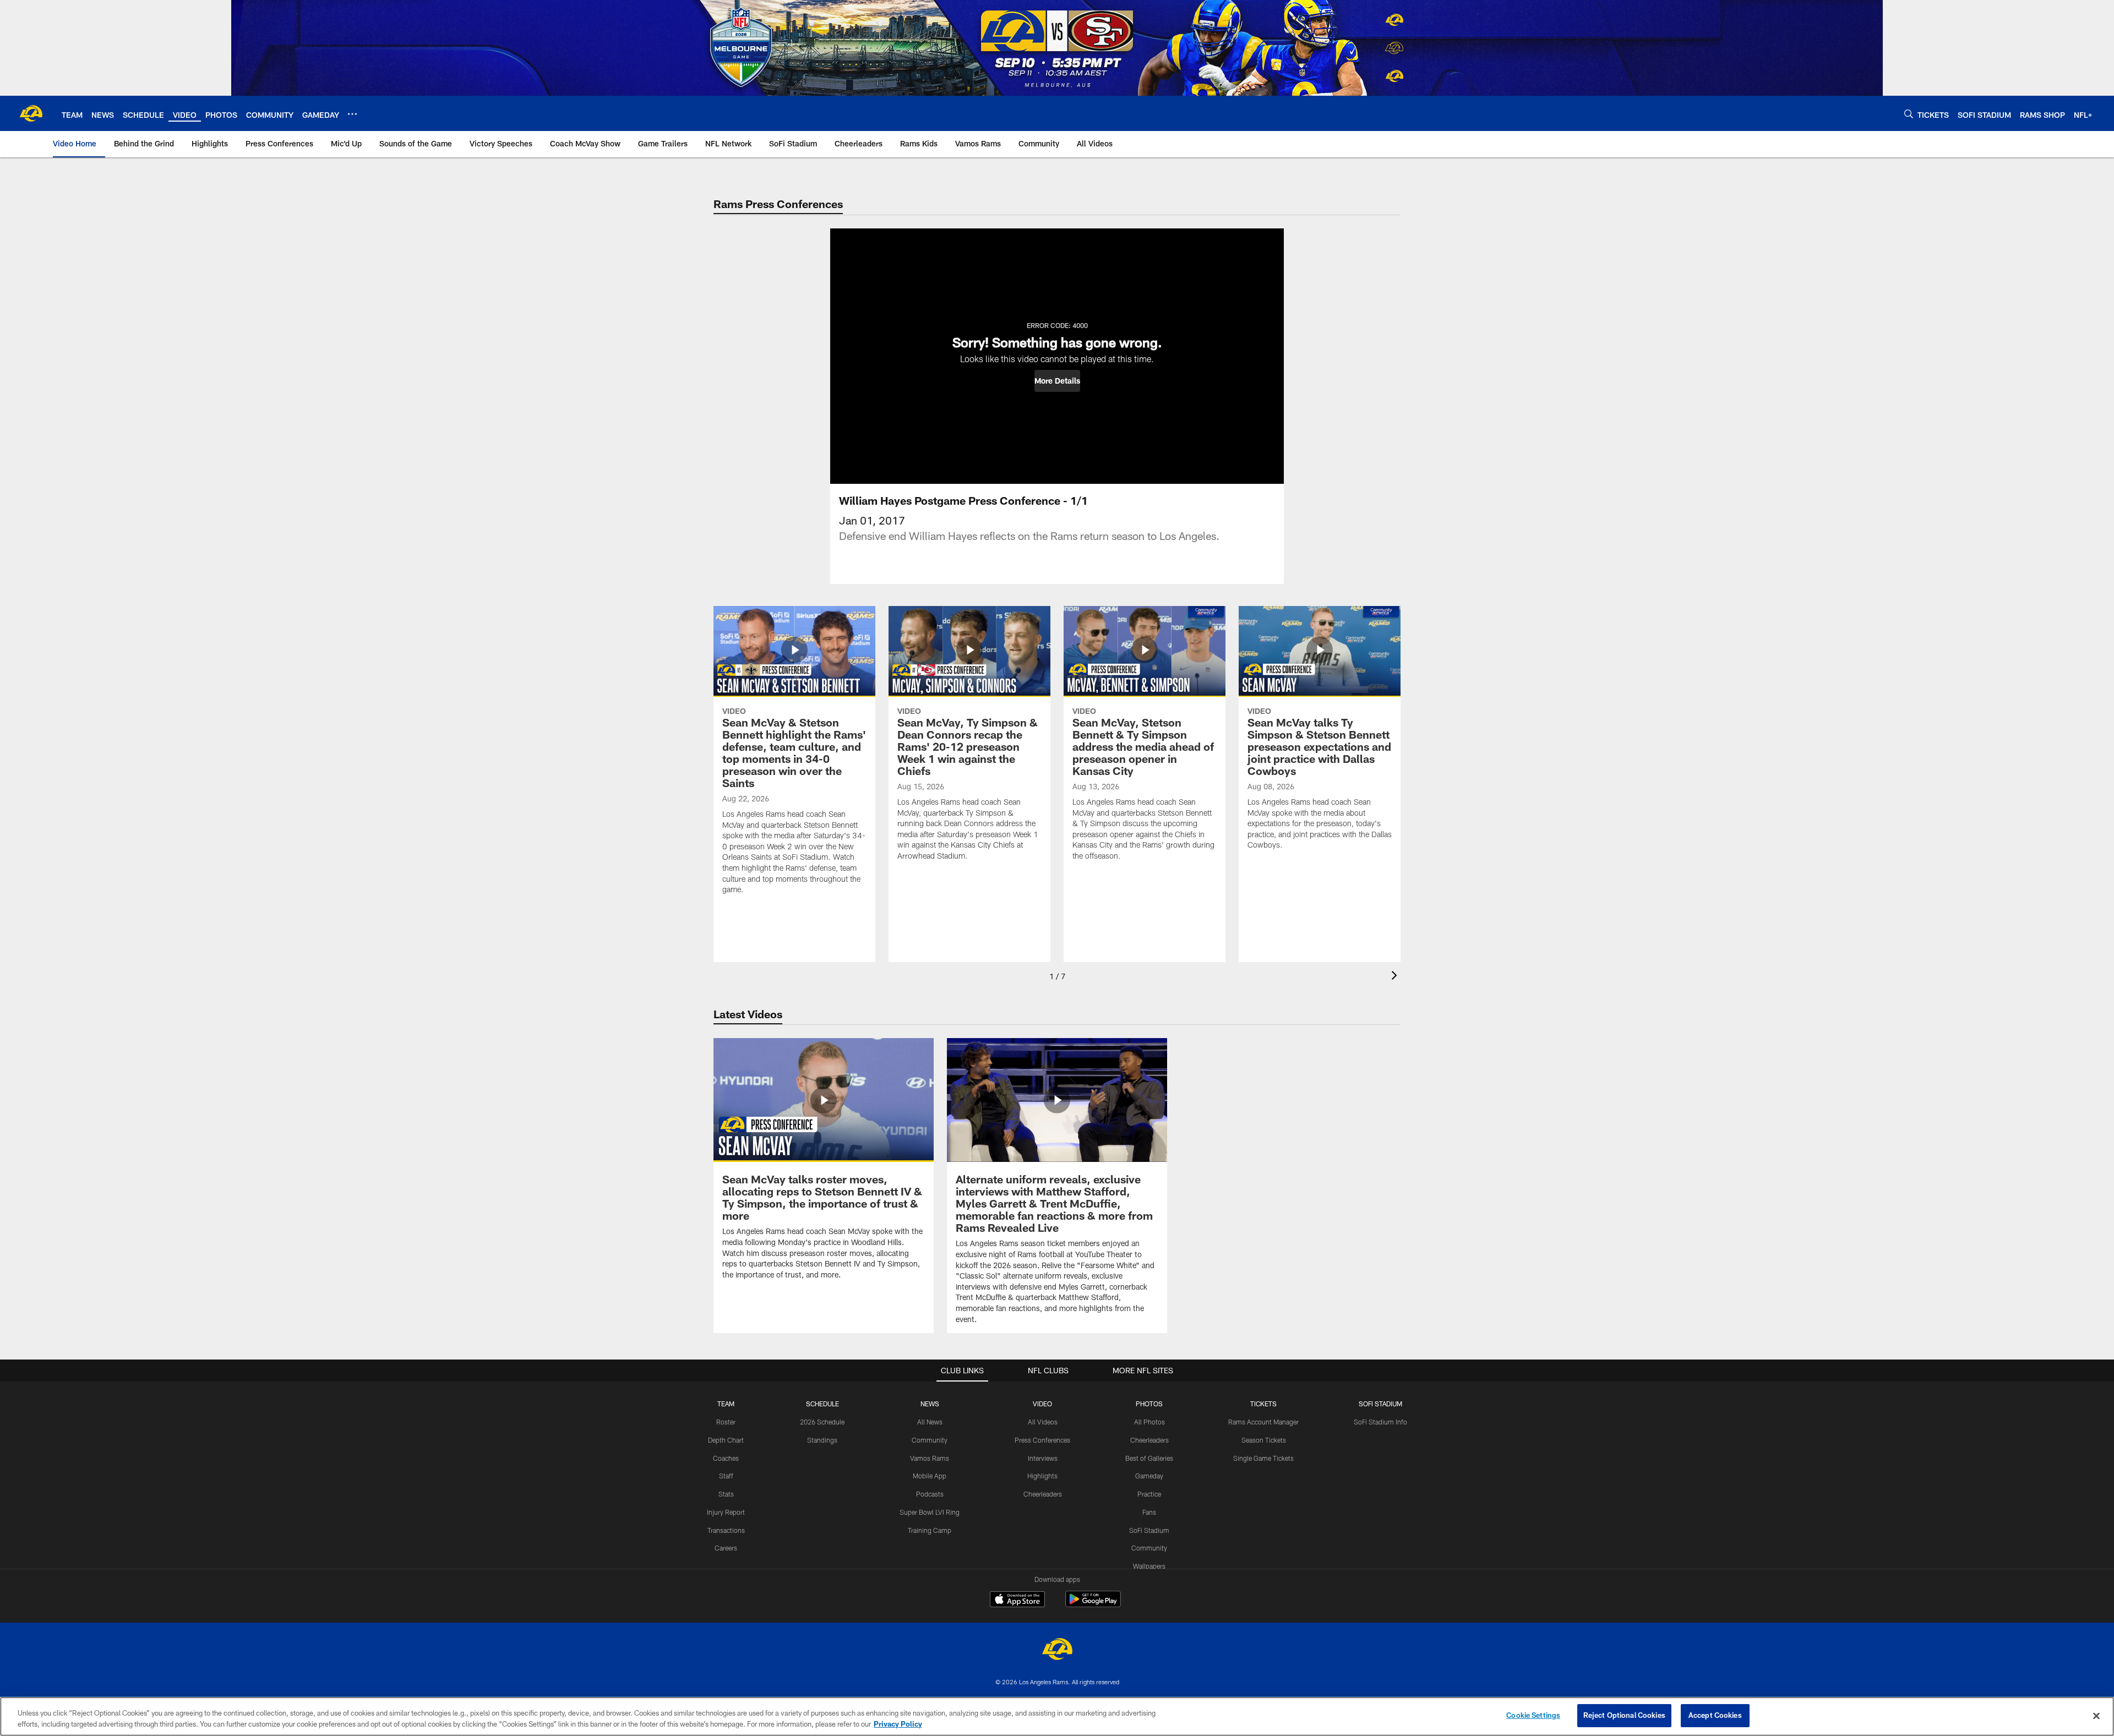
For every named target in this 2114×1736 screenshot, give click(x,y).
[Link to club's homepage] (31, 113)
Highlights (1042, 1476)
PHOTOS (1149, 1404)
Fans (1149, 1512)
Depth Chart (726, 1440)
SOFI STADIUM (1380, 1404)
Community (930, 1440)
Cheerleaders (1043, 1494)
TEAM (726, 1404)
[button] (1057, 381)
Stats (726, 1494)
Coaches (726, 1458)
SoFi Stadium (1149, 1530)
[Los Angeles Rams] (1057, 1650)
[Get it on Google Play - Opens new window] (1093, 1605)
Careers (726, 1548)
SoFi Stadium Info (1380, 1422)
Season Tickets (1264, 1440)
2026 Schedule (822, 1422)
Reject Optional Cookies (1624, 1715)
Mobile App (930, 1476)
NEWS (930, 1404)
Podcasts (930, 1494)
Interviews (1043, 1458)
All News (930, 1422)
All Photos (1149, 1422)
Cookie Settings (1533, 1715)
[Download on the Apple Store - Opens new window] (1017, 1601)
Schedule (822, 1404)
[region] (1057, 1716)
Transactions (726, 1530)
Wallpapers (1149, 1566)
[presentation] (1396, 977)
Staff (726, 1476)
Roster (726, 1422)
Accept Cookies (1715, 1715)
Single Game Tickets (1263, 1458)
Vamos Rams (930, 1458)
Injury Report (726, 1512)
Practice (1149, 1494)
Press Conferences (1042, 1440)
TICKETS (1263, 1404)
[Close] (2096, 1716)
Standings (822, 1440)
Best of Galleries (1149, 1458)
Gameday (1149, 1476)
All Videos (1043, 1422)
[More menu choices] (352, 114)
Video (1042, 1404)
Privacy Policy (898, 1724)
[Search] (1909, 114)
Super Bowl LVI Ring (930, 1512)
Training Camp (930, 1530)
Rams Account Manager (1263, 1422)
